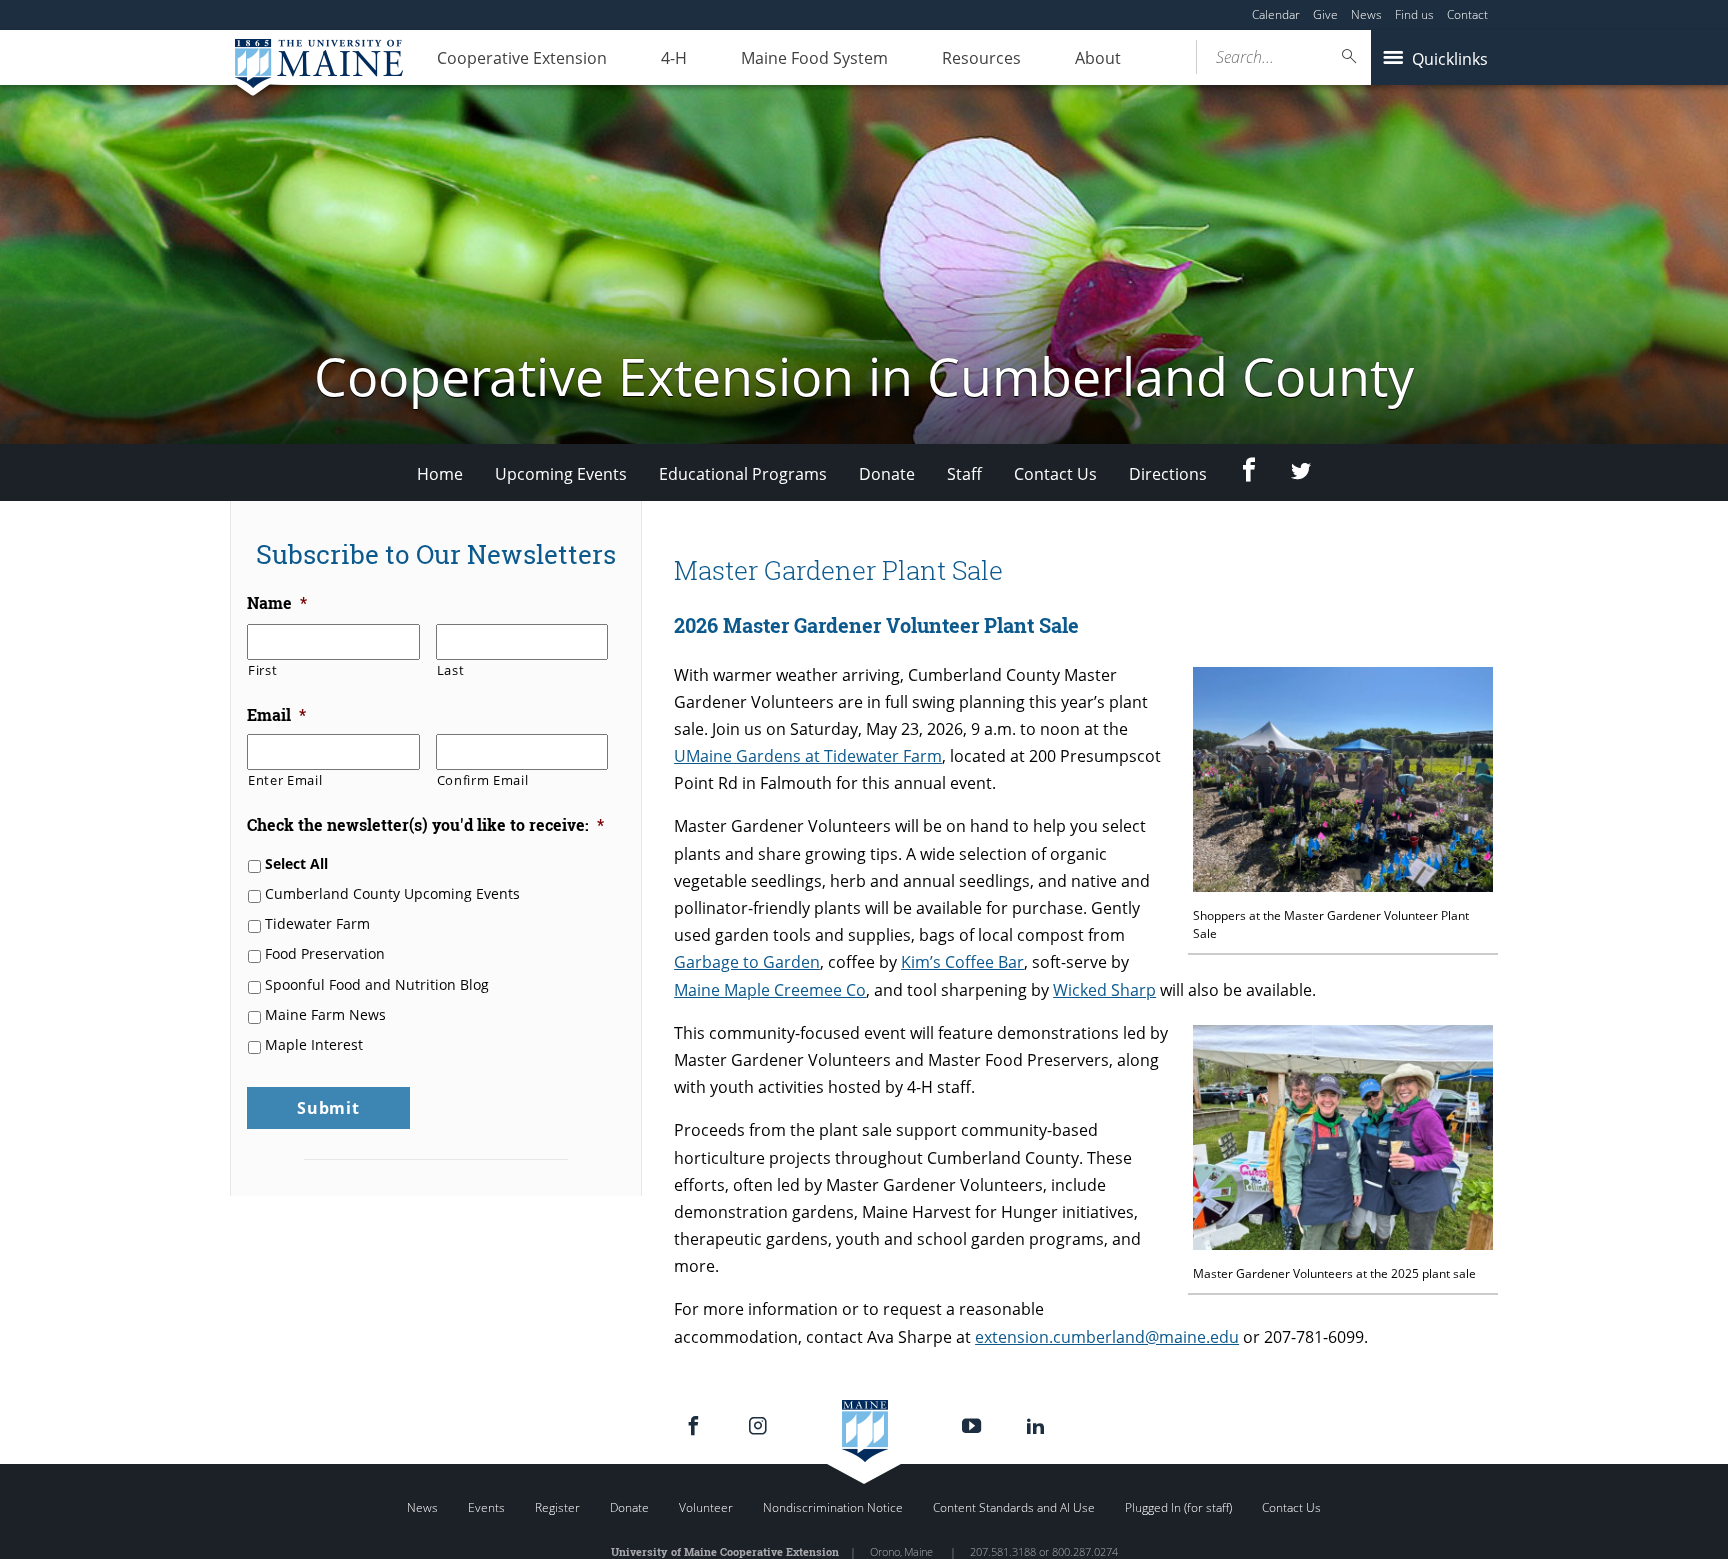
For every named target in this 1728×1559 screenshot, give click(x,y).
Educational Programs (743, 474)
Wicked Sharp (1104, 990)
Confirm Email (483, 780)
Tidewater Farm (317, 923)
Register (557, 1507)
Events (486, 1507)
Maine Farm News (325, 1014)
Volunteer (706, 1507)
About (1098, 58)
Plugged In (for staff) (1178, 1507)
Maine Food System (814, 58)
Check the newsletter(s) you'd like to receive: (425, 825)
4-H (674, 58)
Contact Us (1055, 474)
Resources (981, 58)
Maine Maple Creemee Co (770, 990)
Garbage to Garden (747, 962)
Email (276, 715)
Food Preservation (325, 953)
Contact (1467, 14)
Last (451, 670)
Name (277, 603)
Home (440, 474)
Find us (1414, 14)
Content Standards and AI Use (1014, 1507)
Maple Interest (314, 1044)
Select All (296, 863)
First (262, 670)
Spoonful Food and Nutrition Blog (377, 984)
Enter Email (285, 780)
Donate (887, 474)
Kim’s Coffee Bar (962, 962)
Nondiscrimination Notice (833, 1507)
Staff (964, 474)
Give (1325, 14)
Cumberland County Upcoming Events (392, 893)
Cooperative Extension (522, 58)
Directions (1168, 474)
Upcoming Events (561, 474)
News (1366, 14)
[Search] (1350, 56)
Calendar (1276, 14)
